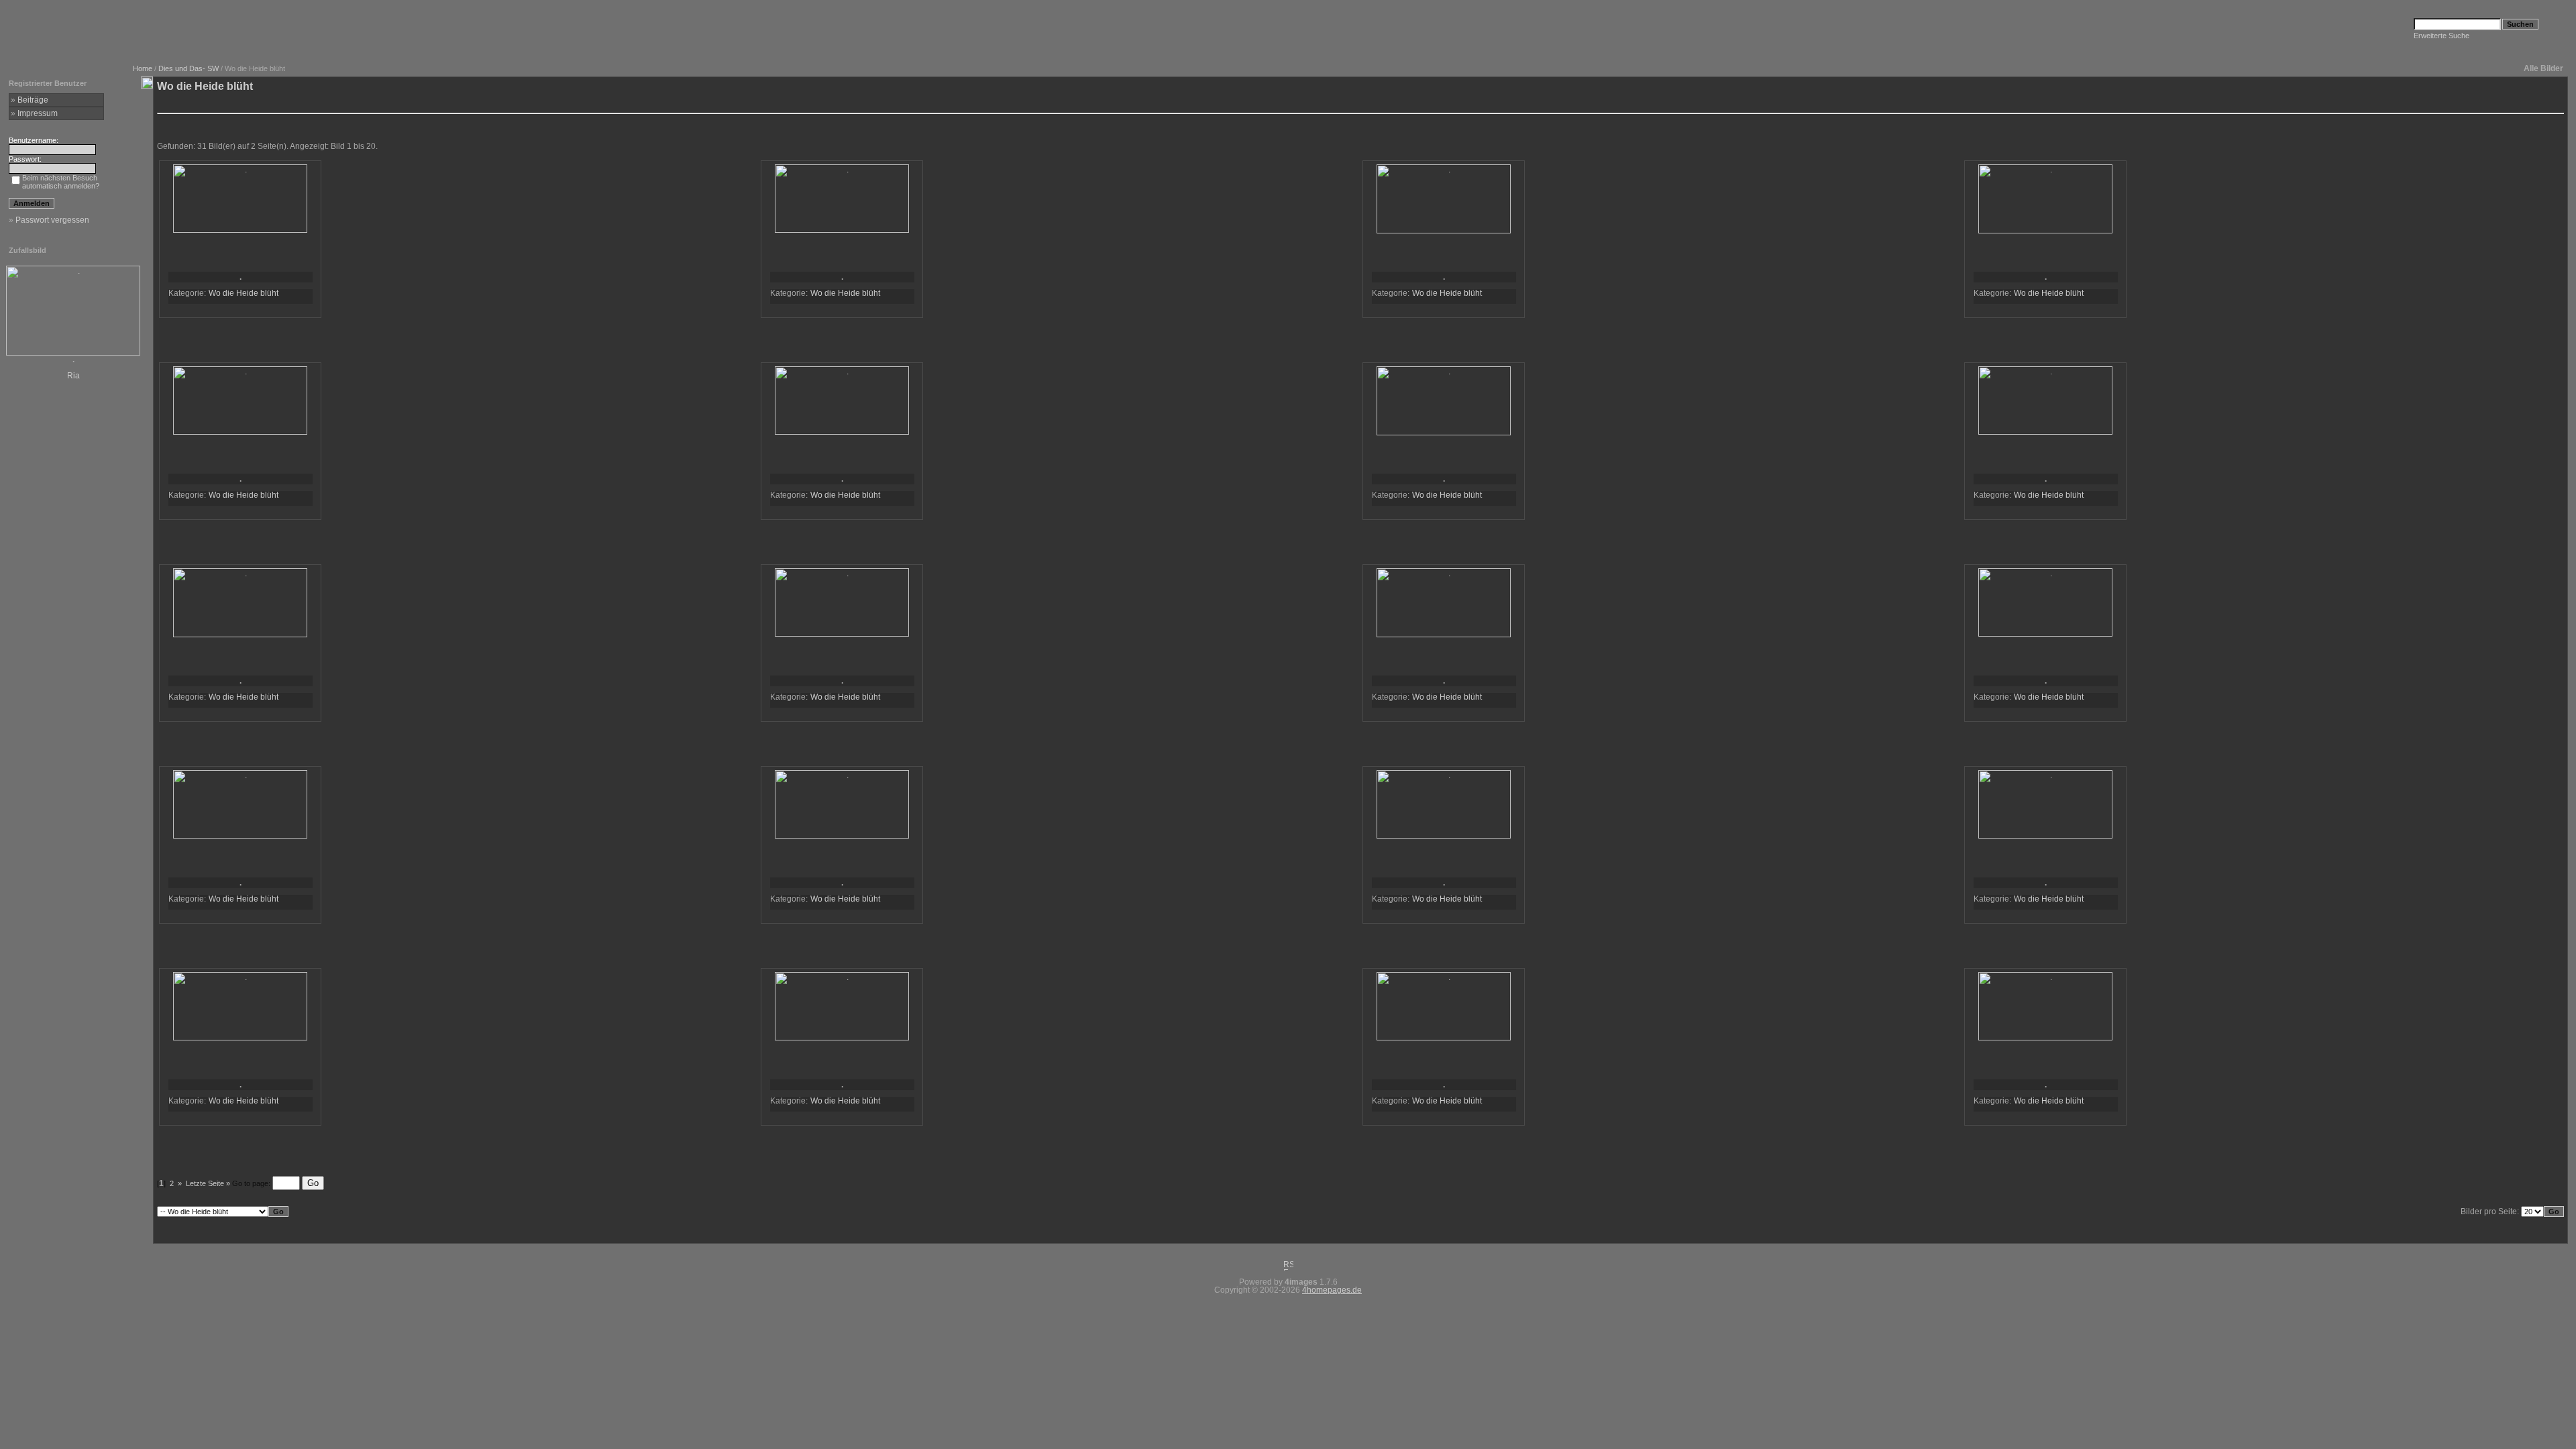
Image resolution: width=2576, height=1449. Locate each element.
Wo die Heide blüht (244, 293)
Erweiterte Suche (2441, 36)
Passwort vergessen (52, 220)
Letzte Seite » (208, 1183)
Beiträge (33, 100)
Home (143, 68)
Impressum (38, 113)
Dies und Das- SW (189, 68)
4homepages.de (1332, 1290)
